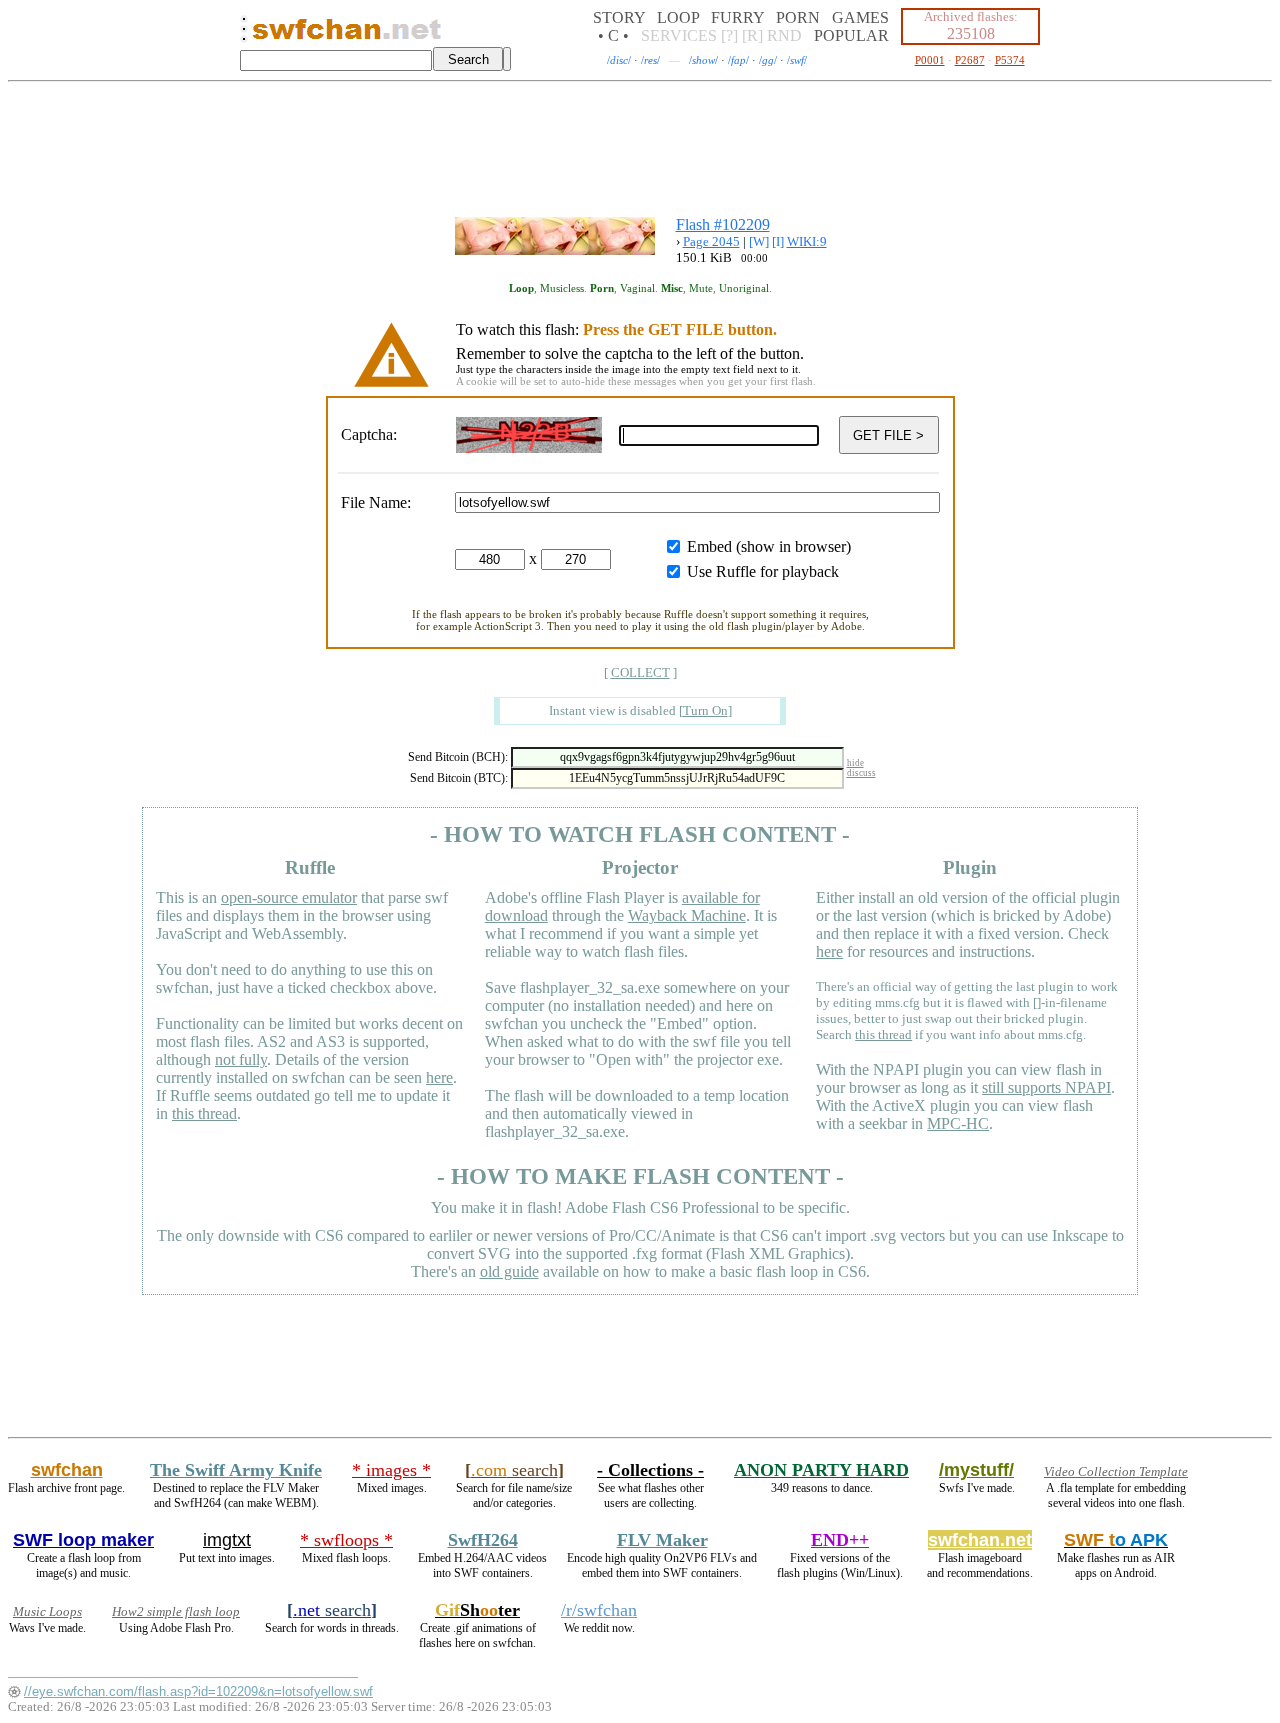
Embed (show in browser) (769, 546)
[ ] (640, 672)
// (619, 60)
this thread (204, 1113)
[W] (759, 241)
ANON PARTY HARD (821, 1470)
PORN (798, 17)
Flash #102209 (723, 224)
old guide (509, 1271)
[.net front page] (244, 34)
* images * (391, 1470)
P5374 (1010, 60)
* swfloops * (346, 1540)
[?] (729, 35)
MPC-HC (958, 1123)
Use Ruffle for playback (763, 571)
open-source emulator (289, 897)
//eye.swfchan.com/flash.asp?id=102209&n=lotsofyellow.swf (198, 1691)
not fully (241, 1059)
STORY (619, 17)
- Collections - (650, 1470)
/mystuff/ (976, 1470)
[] (705, 710)
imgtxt (227, 1540)
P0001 (930, 60)
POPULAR (851, 35)
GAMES (860, 17)
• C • (613, 35)
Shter (477, 1610)
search (514, 1470)
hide (855, 763)
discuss (861, 773)
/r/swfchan (599, 1610)
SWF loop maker (83, 1540)
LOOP (678, 17)
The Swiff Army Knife (236, 1470)
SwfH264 (483, 1540)
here (439, 1077)
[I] (778, 241)
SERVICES (679, 35)
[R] (752, 35)
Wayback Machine (687, 915)
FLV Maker (662, 1540)
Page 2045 (711, 241)
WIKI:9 (807, 241)
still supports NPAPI (1046, 1087)
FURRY (737, 17)
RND (784, 35)
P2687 (970, 60)
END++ (840, 1540)
